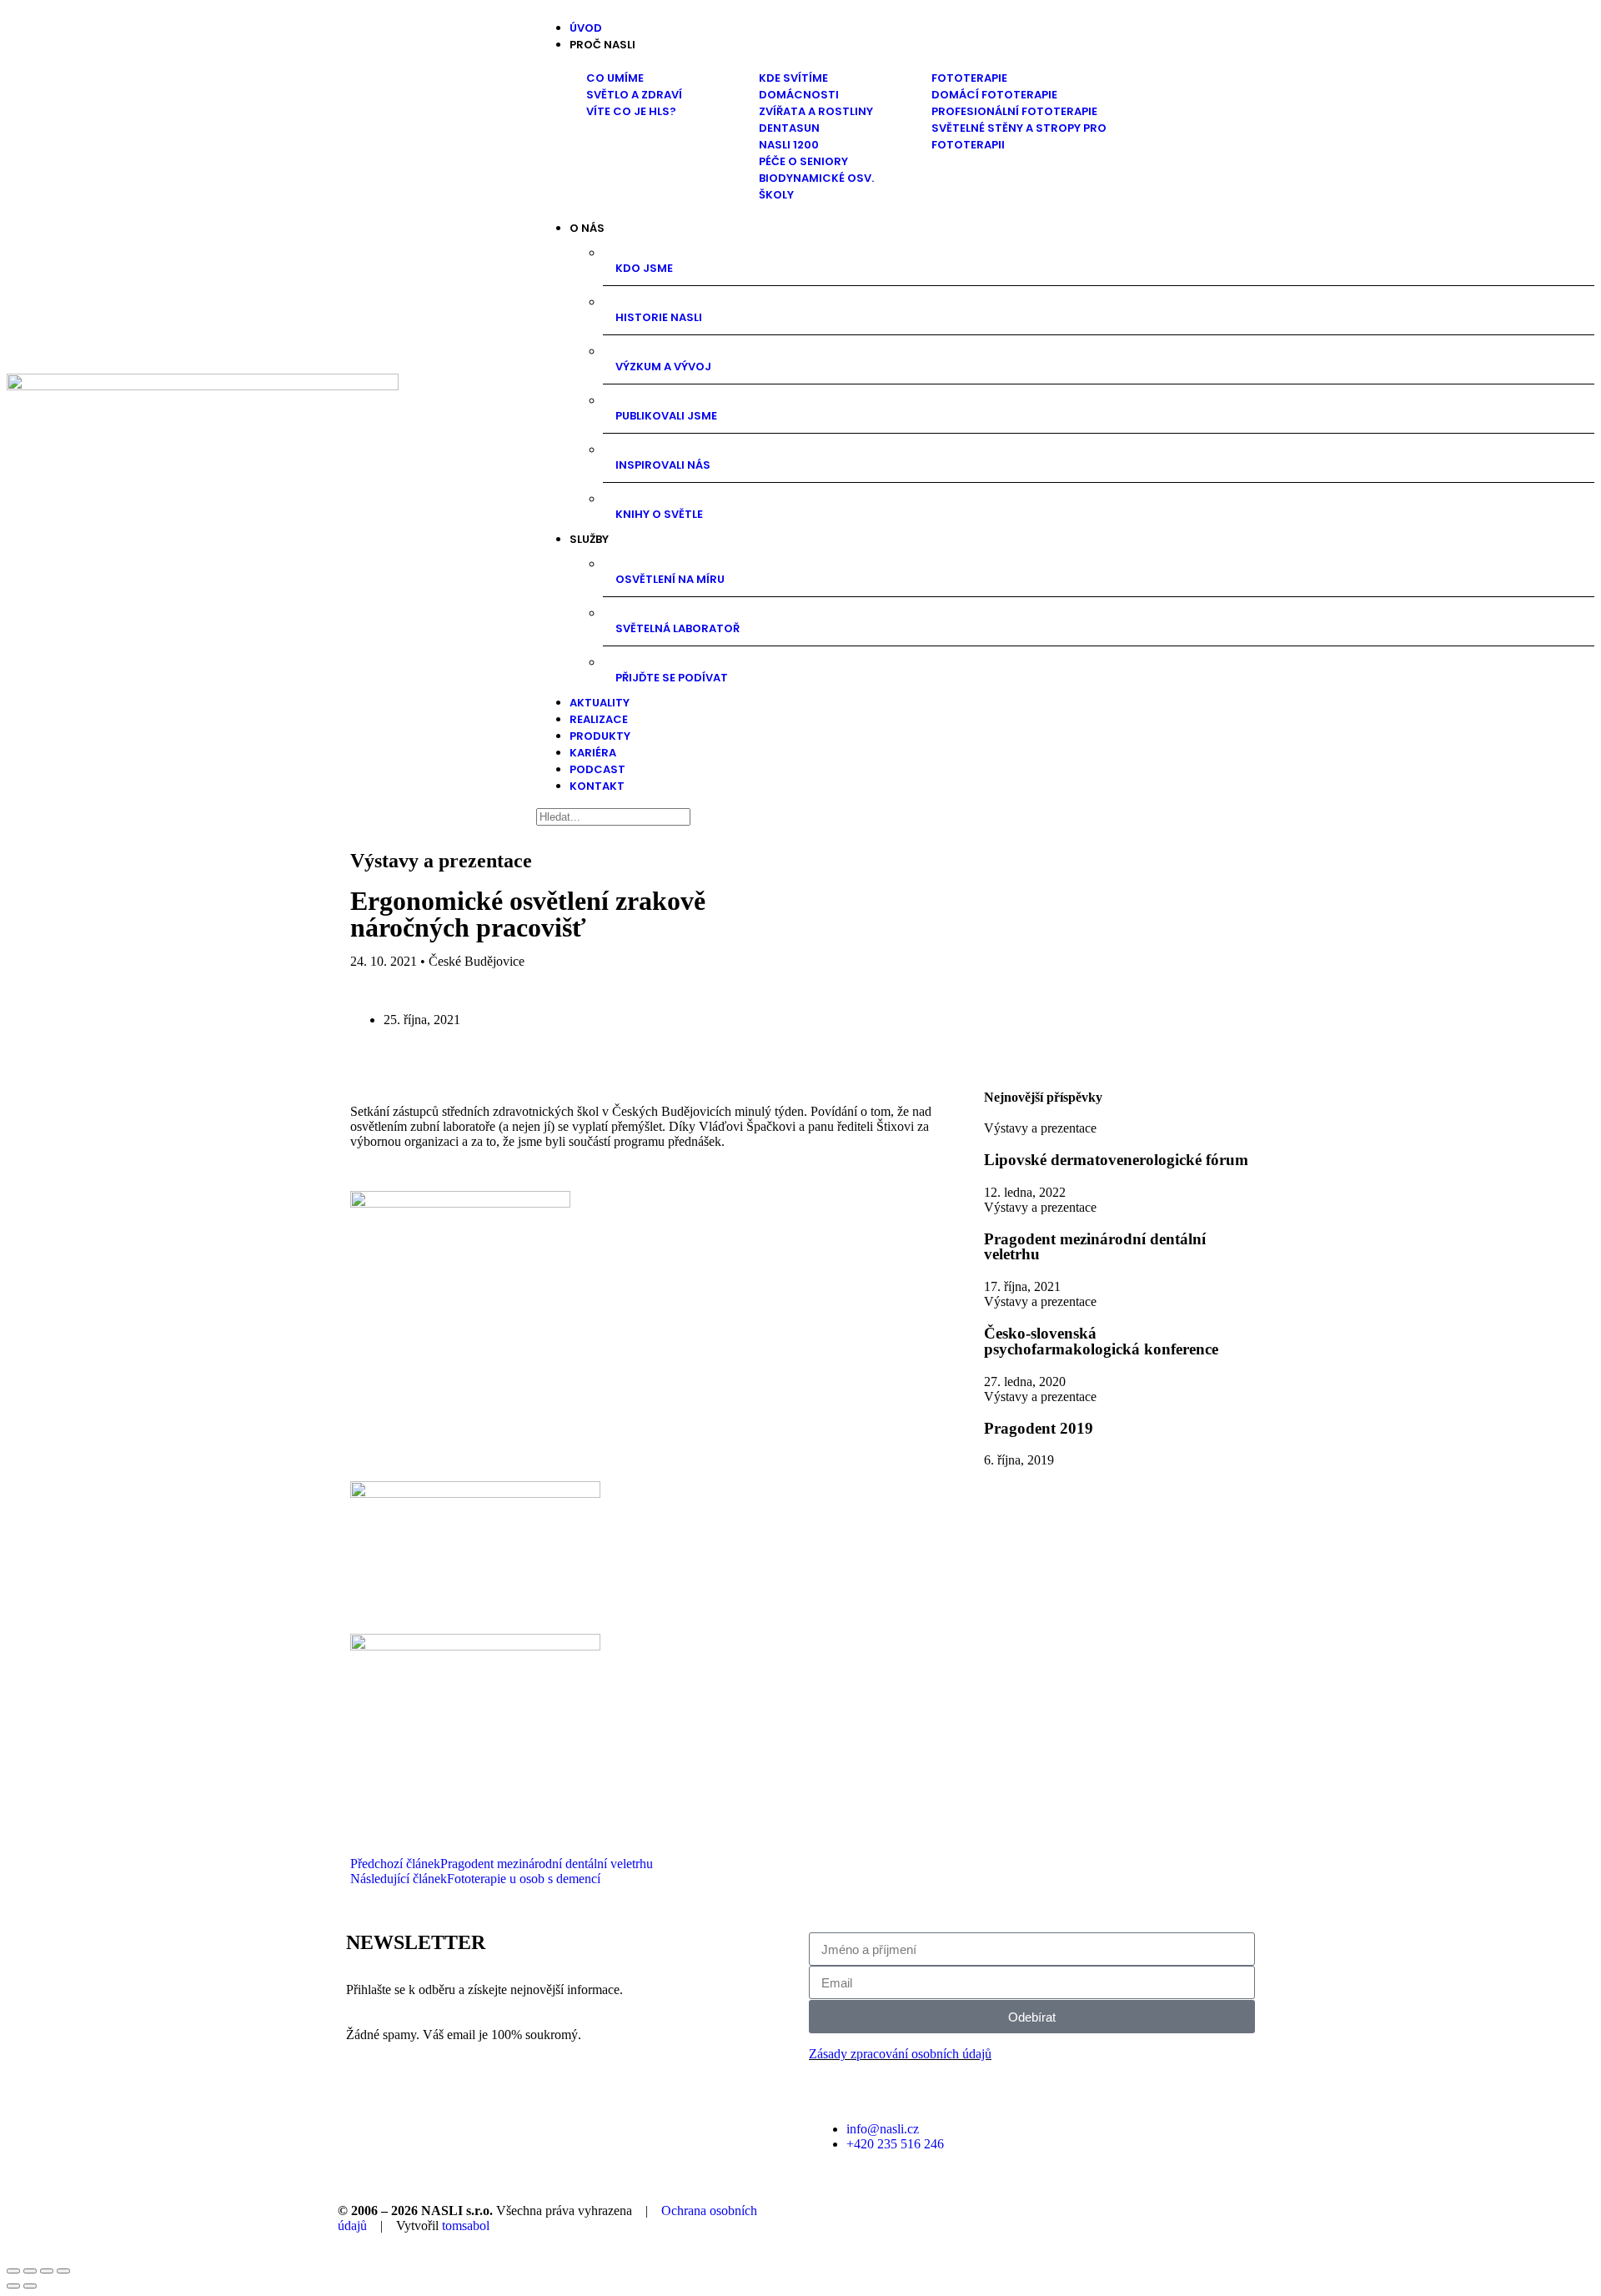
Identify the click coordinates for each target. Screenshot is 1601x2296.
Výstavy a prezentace (441, 861)
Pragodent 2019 (1039, 1428)
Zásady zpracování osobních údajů (900, 2054)
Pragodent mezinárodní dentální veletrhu (1095, 1247)
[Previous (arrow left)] (13, 2286)
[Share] (30, 2271)
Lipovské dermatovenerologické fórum (1116, 1160)
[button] (1082, 45)
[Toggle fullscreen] (47, 2271)
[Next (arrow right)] (30, 2286)
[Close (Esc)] (13, 2271)
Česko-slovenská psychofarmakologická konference (1101, 1341)
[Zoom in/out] (63, 2271)
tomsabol (466, 2226)
